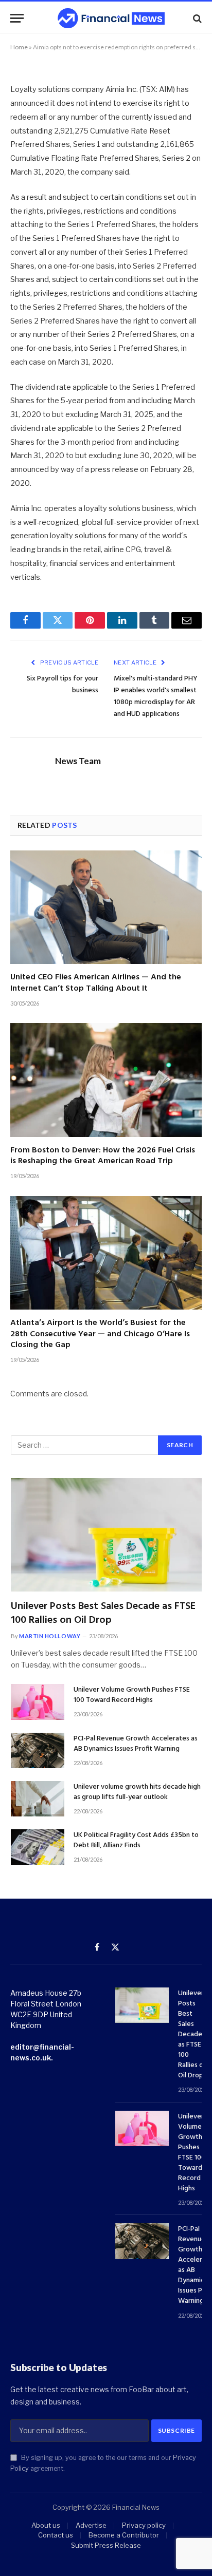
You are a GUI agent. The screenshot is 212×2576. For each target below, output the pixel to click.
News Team (78, 761)
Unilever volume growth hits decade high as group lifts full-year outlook (137, 1792)
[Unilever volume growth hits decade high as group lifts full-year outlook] (38, 1799)
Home (19, 47)
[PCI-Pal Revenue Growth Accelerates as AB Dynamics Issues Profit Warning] (38, 1750)
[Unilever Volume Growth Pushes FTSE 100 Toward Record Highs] (38, 1702)
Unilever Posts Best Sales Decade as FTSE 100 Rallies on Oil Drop (103, 1613)
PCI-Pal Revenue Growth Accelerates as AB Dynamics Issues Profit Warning (136, 1744)
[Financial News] (111, 18)
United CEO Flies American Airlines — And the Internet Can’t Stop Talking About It (96, 983)
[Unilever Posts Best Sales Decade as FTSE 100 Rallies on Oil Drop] (106, 1535)
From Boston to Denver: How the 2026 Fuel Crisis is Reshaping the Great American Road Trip (103, 1156)
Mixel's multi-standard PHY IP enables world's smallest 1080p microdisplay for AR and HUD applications (156, 696)
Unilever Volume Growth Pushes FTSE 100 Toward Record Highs (132, 1695)
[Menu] (17, 18)
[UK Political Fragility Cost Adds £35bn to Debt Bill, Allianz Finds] (38, 1847)
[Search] (196, 18)
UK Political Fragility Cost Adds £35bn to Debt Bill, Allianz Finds (136, 1840)
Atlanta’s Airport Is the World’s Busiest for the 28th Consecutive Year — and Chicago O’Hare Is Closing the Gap (100, 1334)
